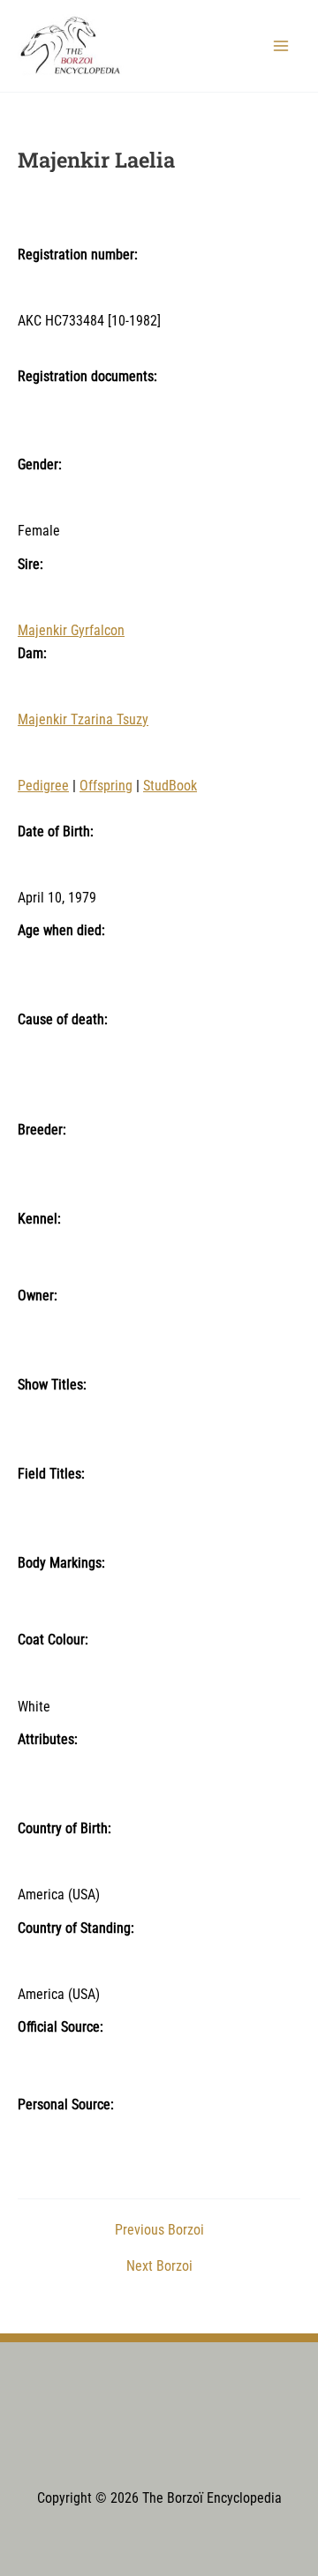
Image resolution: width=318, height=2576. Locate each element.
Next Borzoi (159, 2267)
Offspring (106, 786)
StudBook (170, 786)
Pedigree (43, 786)
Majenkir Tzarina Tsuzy (83, 720)
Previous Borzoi (159, 2231)
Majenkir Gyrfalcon (71, 631)
